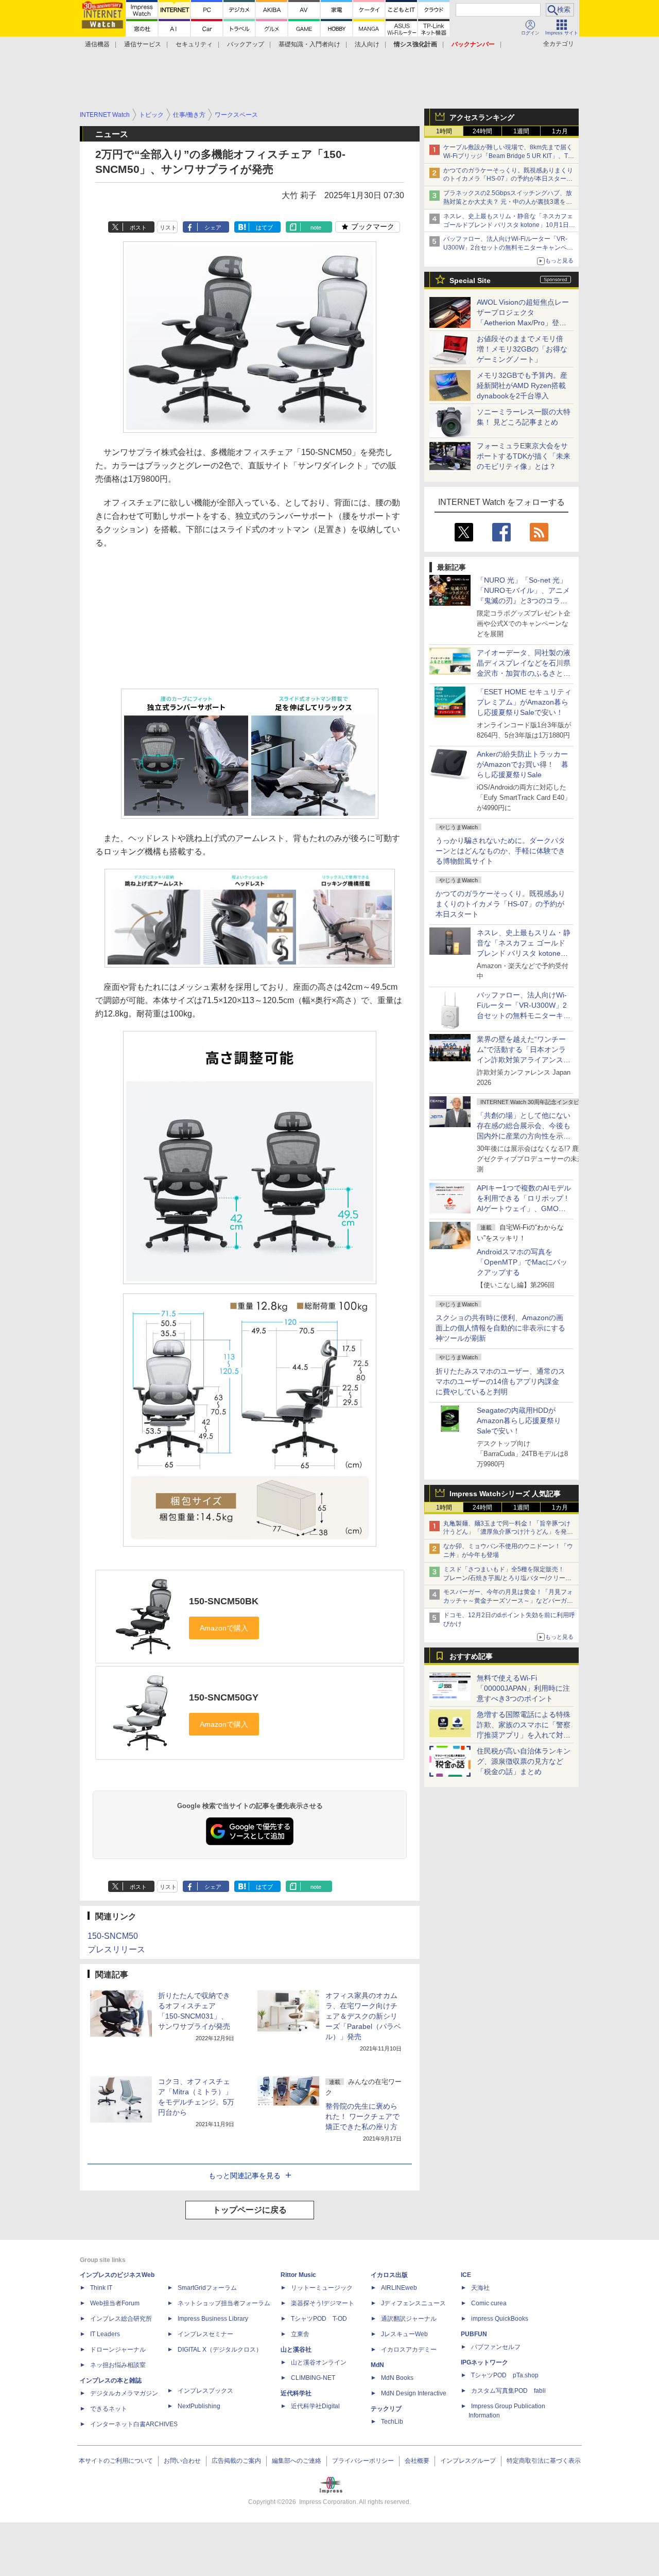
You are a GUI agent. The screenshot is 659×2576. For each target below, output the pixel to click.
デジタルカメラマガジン (124, 2393)
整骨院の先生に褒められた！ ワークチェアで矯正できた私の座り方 (362, 2116)
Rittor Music (298, 2275)
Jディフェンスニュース (413, 2303)
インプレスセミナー (205, 2334)
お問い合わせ (182, 2461)
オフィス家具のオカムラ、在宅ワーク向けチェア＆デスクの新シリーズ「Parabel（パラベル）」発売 (363, 2016)
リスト (168, 227)
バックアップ (246, 44)
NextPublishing (199, 2406)
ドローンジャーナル (118, 2350)
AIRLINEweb (399, 2288)
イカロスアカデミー (409, 2350)
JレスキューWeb (404, 2334)
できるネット (109, 2409)
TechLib (392, 2422)
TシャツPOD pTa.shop (505, 2375)
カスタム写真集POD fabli (508, 2391)
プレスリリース (116, 1949)
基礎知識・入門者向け (309, 44)
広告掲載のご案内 (236, 2461)
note (316, 227)
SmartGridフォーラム (207, 2288)
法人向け (367, 44)
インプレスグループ (468, 2461)
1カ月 (560, 131)
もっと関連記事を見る (245, 2176)
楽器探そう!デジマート (323, 2303)
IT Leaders (105, 2334)
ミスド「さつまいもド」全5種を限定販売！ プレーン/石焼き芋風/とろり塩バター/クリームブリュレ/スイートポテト (507, 1578)
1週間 (521, 131)
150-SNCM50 (113, 1936)
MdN (377, 2365)
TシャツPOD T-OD (319, 2319)
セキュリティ (194, 44)
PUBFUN (474, 2334)
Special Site (470, 281)
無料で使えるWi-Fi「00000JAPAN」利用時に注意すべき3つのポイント (523, 1688)
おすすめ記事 (471, 1656)
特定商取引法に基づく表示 (544, 2461)
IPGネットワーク (484, 2362)
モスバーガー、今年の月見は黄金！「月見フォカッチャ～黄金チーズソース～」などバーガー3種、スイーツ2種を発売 (508, 1601)
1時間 (444, 131)
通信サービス (143, 44)
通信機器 (97, 44)
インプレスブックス (205, 2391)
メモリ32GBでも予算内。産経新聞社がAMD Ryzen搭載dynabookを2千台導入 (522, 385)
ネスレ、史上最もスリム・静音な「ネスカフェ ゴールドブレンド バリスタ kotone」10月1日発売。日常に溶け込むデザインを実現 (524, 953)
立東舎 (300, 2334)
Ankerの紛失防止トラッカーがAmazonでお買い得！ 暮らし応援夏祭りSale (523, 764)
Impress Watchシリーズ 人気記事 (505, 1494)
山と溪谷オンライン (319, 2362)
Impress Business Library (213, 2319)
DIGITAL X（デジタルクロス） (220, 2350)
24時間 (482, 131)
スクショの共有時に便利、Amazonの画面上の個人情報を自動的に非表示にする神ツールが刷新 (500, 1328)
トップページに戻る (250, 2210)
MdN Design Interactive (414, 2393)
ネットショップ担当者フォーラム (224, 2303)
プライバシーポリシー (363, 2461)
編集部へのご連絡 (297, 2461)
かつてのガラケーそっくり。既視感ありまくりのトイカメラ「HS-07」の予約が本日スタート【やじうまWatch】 (508, 179)
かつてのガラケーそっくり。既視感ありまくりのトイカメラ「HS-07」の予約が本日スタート (500, 904)
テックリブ (386, 2409)
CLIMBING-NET (313, 2378)
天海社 (480, 2288)
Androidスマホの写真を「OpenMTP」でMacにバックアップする (522, 1262)
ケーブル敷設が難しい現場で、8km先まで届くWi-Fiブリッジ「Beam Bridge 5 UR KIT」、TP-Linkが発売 (509, 156)
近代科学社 (296, 2393)
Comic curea (489, 2303)
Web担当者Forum (115, 2303)
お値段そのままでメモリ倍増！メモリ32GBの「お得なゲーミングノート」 (522, 349)
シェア (213, 227)
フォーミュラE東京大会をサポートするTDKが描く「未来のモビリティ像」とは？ (524, 456)
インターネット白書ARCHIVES (134, 2424)
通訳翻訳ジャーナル (409, 2319)
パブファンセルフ (496, 2347)
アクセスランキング (482, 117)
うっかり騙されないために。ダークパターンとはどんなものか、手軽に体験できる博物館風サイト (500, 851)
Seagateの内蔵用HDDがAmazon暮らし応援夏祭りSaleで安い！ (519, 1421)
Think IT (101, 2288)
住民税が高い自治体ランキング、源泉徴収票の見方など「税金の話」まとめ (524, 1761)
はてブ (264, 227)
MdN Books (397, 2378)
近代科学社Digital (315, 2406)
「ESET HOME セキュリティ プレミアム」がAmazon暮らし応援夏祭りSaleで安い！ (524, 702)
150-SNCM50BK (224, 1601)
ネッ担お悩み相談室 (118, 2365)
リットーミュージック (322, 2288)
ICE (466, 2275)
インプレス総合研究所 (121, 2319)
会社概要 (417, 2461)
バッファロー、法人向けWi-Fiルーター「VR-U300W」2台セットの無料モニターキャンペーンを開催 (508, 248)
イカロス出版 (389, 2275)
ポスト (138, 227)
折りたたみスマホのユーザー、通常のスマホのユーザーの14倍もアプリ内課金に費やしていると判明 (500, 1381)
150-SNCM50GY (224, 1697)
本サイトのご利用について (116, 2461)
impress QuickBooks (500, 2319)
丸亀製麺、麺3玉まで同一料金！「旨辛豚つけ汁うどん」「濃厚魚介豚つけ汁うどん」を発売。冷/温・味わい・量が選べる (507, 1532)
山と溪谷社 (296, 2350)
